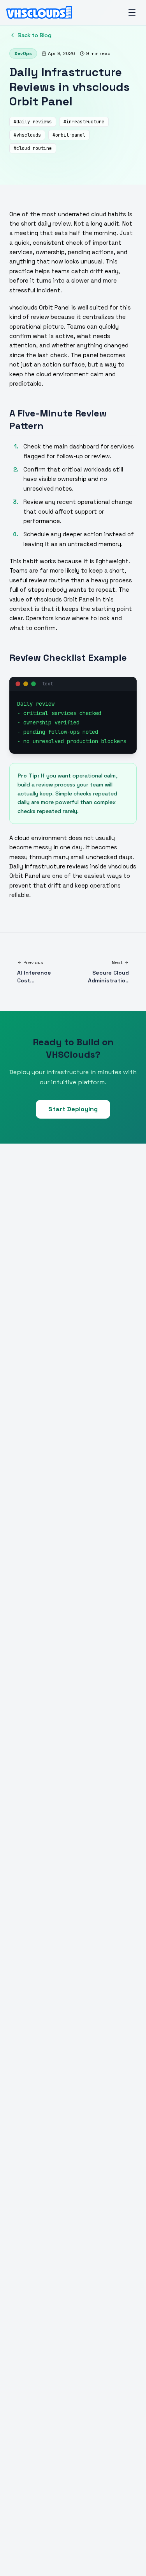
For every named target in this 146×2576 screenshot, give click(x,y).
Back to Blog (35, 35)
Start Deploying (73, 1109)
